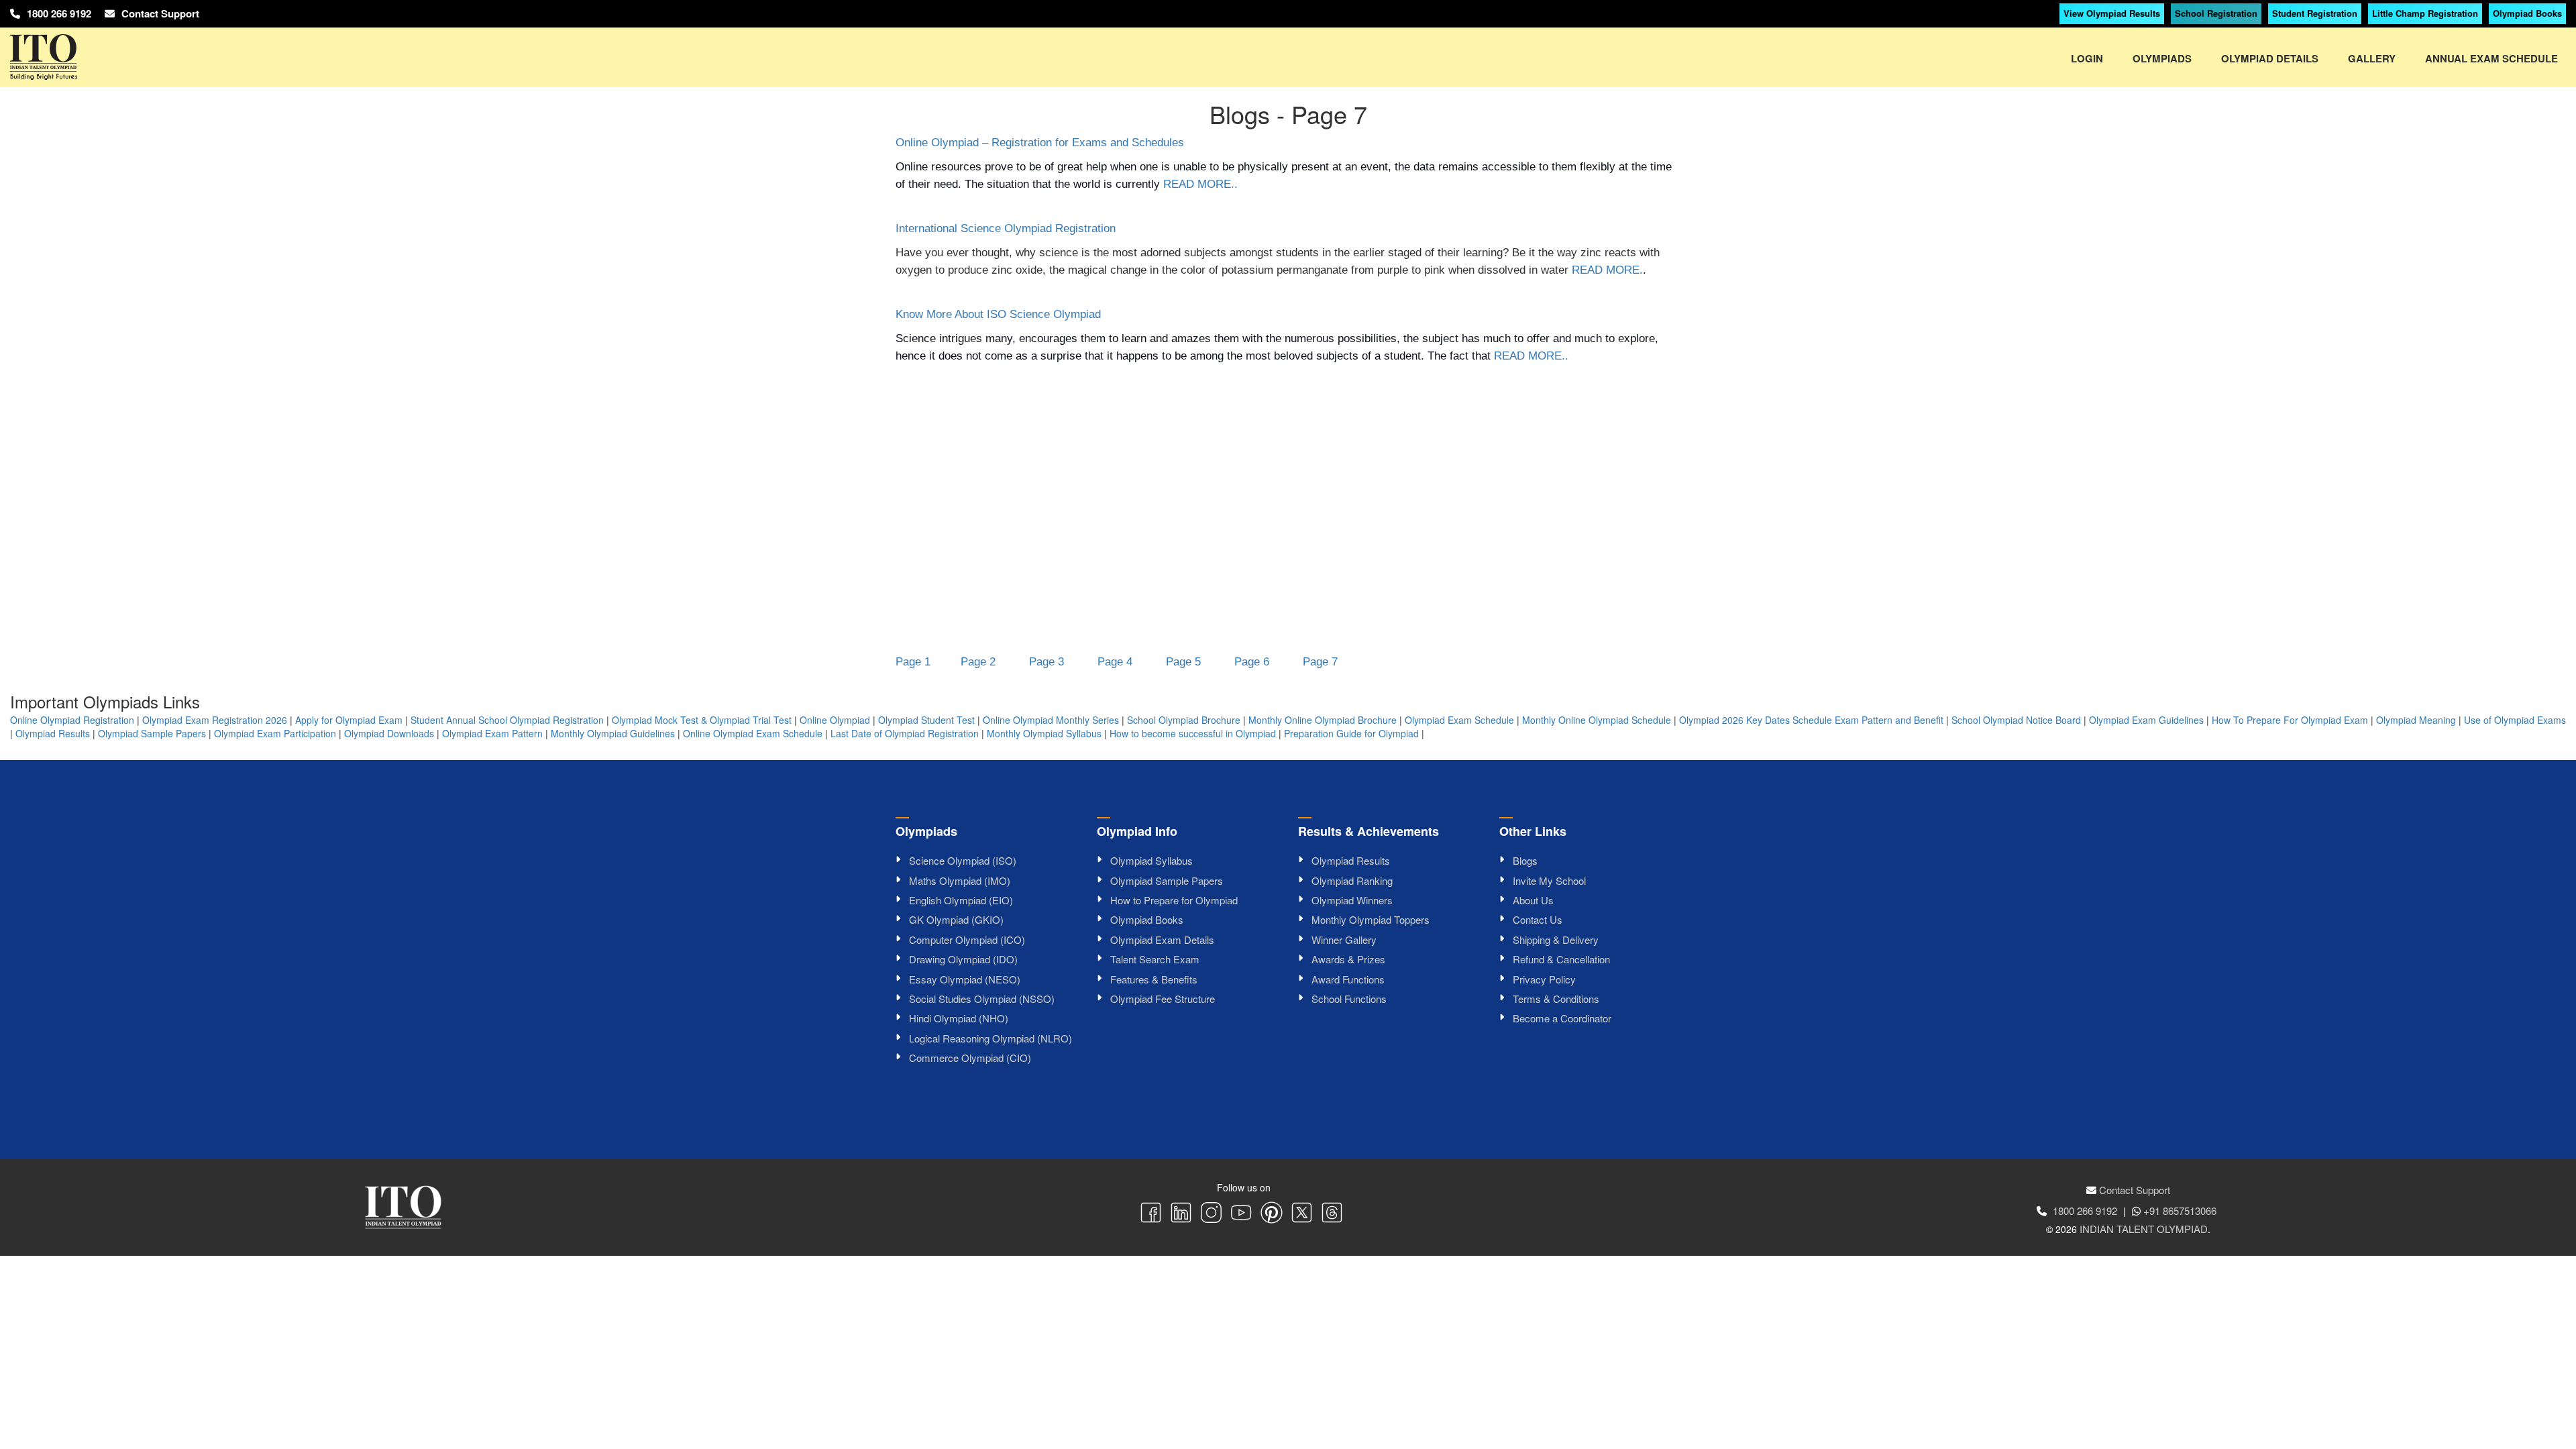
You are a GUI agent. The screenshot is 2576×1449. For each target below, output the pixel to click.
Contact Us (1538, 919)
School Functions (1349, 999)
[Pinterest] (1272, 1214)
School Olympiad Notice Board (2016, 720)
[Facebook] (1151, 1214)
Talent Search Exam (1155, 959)
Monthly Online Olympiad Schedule (1597, 720)
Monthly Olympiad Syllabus (1044, 733)
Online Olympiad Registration (72, 720)
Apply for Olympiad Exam (349, 720)
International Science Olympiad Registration (1006, 228)
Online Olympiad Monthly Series (1051, 720)
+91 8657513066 (2180, 1211)
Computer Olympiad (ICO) (967, 940)
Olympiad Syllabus (1151, 860)
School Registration (2216, 13)
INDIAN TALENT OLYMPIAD (2144, 1229)
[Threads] (1332, 1214)
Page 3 (1046, 662)
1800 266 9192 (59, 13)
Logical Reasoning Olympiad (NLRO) (990, 1038)
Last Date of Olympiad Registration (905, 733)
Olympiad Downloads (389, 733)
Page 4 (1115, 662)
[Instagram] (1211, 1214)
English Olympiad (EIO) (961, 900)
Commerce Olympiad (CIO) (970, 1058)
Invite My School (1549, 880)
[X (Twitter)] (1302, 1214)
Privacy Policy (1544, 979)
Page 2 (978, 662)
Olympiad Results (53, 733)
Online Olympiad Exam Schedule (753, 733)
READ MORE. (1607, 270)
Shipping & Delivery (1556, 940)
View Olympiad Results (2112, 13)
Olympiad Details (2270, 58)
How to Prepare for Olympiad (1174, 900)
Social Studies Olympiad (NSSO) (982, 999)
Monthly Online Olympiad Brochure (1323, 720)
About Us (1533, 900)
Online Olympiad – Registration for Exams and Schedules (1040, 143)
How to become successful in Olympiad (1193, 733)
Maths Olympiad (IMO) (960, 880)
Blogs (1525, 860)
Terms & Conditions (1556, 999)
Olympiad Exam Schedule (1459, 720)
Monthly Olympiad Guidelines (613, 733)
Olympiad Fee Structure (1163, 999)
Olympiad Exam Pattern (492, 733)
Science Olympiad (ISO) (963, 860)
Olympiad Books (2527, 13)
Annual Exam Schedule (2491, 58)
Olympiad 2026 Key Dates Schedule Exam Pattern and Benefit (1811, 720)
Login (2087, 58)
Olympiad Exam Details (1162, 940)
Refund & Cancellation (1561, 959)
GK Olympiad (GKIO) (956, 919)
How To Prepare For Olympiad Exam (2290, 720)
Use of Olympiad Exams (2515, 720)
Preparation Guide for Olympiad (1351, 733)
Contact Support (160, 13)
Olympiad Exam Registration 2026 (215, 720)
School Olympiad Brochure (1184, 720)
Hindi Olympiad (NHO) (959, 1018)
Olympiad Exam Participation (275, 733)
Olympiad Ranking (1352, 880)
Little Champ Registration (2425, 13)
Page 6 (1252, 662)
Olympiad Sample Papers (152, 733)
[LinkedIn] (1181, 1214)
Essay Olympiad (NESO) (965, 979)
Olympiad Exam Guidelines (2146, 720)
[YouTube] (1241, 1214)
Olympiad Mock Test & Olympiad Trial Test (702, 720)
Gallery (2372, 58)
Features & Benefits (1154, 979)
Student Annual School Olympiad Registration (507, 720)
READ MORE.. (1200, 184)
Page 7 (1320, 662)
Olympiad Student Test (926, 720)
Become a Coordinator (1562, 1018)
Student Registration (2315, 13)
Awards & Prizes (1348, 959)
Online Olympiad (835, 720)
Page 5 (1183, 662)
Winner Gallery (1344, 940)
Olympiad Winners (1352, 900)
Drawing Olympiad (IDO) (963, 959)
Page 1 (913, 662)
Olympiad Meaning (2416, 720)
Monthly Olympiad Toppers (1371, 919)
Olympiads (2162, 58)
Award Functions (1348, 979)
